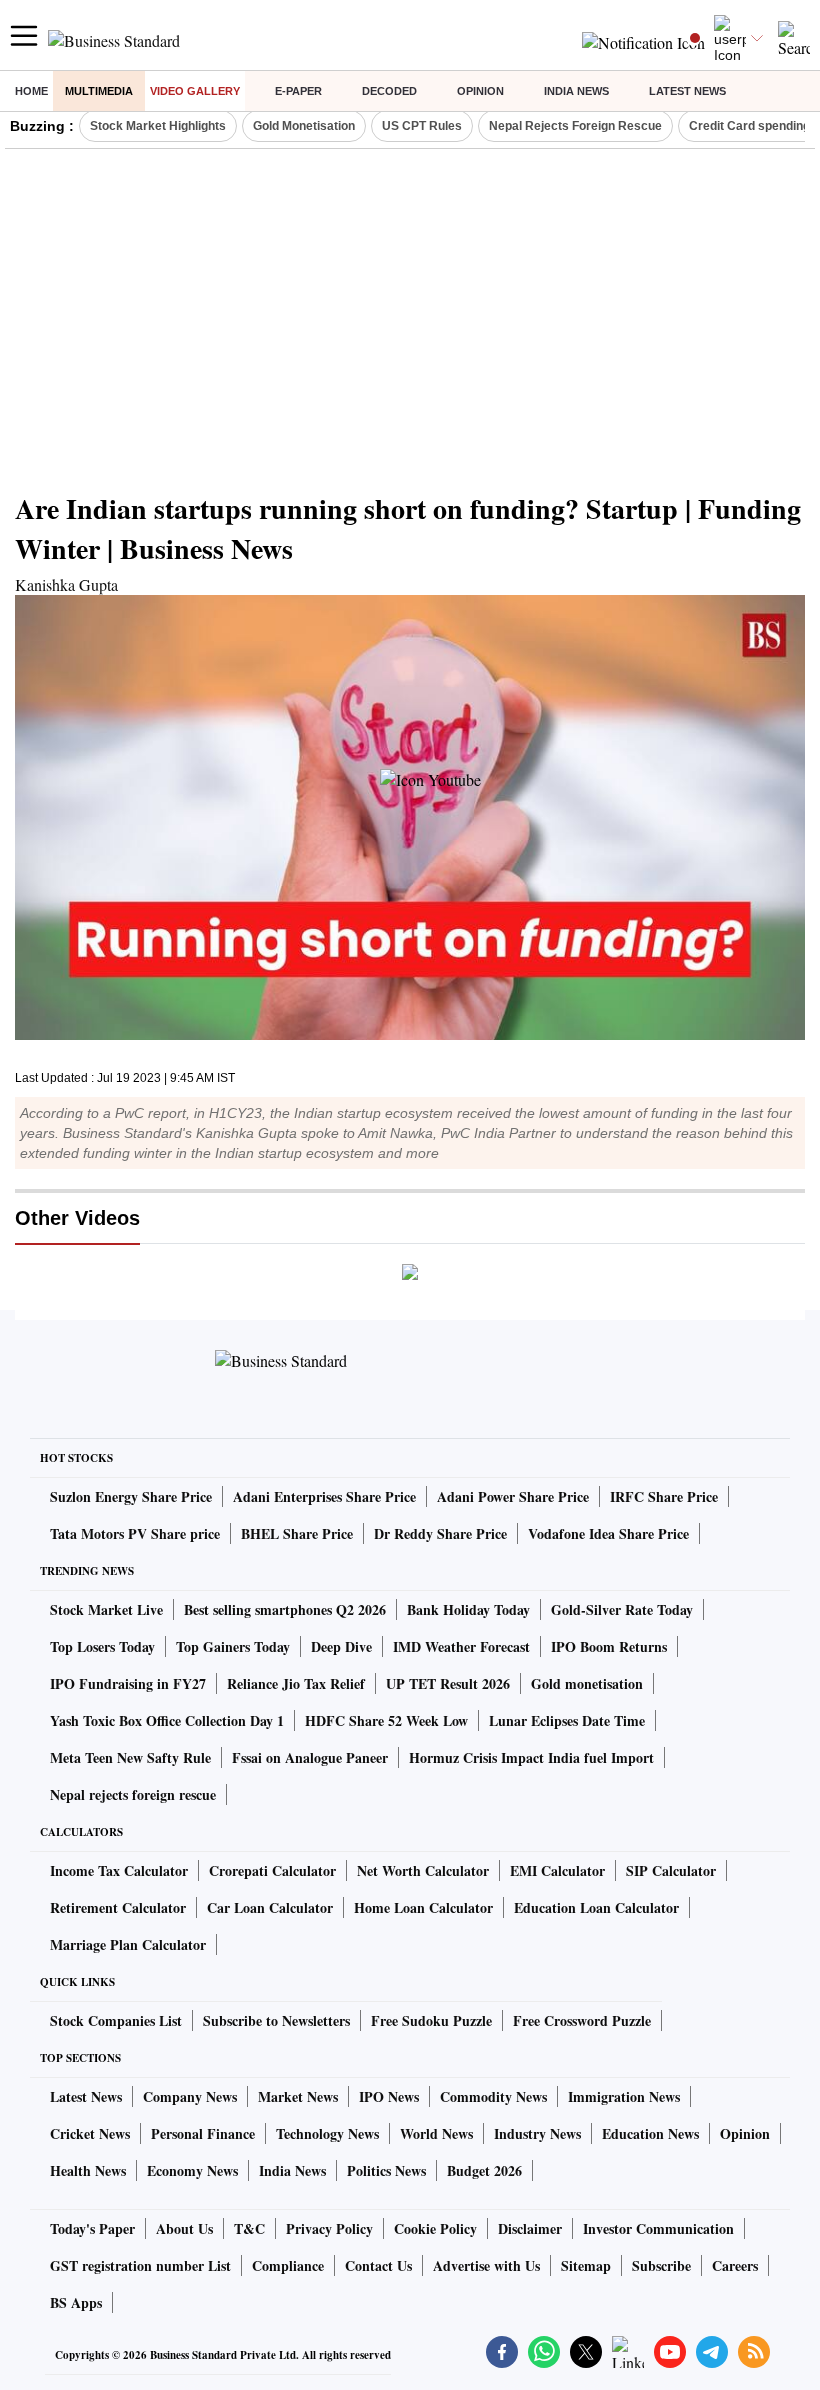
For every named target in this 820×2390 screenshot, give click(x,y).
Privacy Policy (329, 2228)
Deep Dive (341, 1646)
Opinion (480, 91)
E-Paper (298, 91)
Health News (88, 2170)
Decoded (389, 91)
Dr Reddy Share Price (440, 1533)
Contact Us (378, 2265)
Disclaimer (530, 2228)
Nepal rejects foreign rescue (133, 1794)
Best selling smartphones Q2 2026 (285, 1609)
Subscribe (661, 2265)
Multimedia (99, 91)
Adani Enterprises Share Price (324, 1496)
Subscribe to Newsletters (276, 2020)
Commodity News (493, 2096)
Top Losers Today (102, 1646)
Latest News (687, 91)
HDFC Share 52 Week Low (386, 1720)
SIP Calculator (671, 1870)
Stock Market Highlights (158, 126)
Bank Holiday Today (468, 1609)
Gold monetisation (587, 1683)
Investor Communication (658, 2228)
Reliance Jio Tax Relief (296, 1683)
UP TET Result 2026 (448, 1683)
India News (576, 91)
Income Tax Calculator (119, 1870)
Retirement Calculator (118, 1907)
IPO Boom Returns (609, 1646)
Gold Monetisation (304, 126)
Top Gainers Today (233, 1646)
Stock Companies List (116, 2020)
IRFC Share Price (664, 1496)
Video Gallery (195, 91)
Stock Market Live (106, 1609)
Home (31, 91)
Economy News (192, 2170)
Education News (650, 2133)
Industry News (537, 2133)
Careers (735, 2265)
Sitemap (586, 2265)
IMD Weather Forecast (461, 1646)
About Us (184, 2228)
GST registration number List (140, 2265)
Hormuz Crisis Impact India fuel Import (531, 1757)
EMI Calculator (557, 1870)
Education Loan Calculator (596, 1907)
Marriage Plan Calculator (128, 1944)
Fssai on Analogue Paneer (310, 1757)
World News (436, 2133)
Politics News (386, 2170)
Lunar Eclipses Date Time (567, 1720)
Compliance (288, 2265)
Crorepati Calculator (272, 1870)
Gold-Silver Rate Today (622, 1609)
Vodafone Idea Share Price (608, 1533)
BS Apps (76, 2302)
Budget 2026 (484, 2170)
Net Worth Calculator (423, 1870)
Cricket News (90, 2133)
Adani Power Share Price (513, 1496)
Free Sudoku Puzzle (431, 2020)
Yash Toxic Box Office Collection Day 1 (167, 1720)
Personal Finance (203, 2133)
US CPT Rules (422, 126)
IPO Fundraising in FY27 (128, 1683)
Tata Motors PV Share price (135, 1533)
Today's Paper (92, 2228)
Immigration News (624, 2096)
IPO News (389, 2096)
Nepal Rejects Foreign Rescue (575, 126)
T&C (249, 2228)
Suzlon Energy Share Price (131, 1496)
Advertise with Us (486, 2265)
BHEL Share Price (297, 1533)
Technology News (327, 2133)
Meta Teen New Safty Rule (130, 1757)
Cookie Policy (435, 2228)
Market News (298, 2096)
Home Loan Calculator (423, 1907)
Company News (190, 2096)
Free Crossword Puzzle (582, 2020)
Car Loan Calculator (270, 1907)
